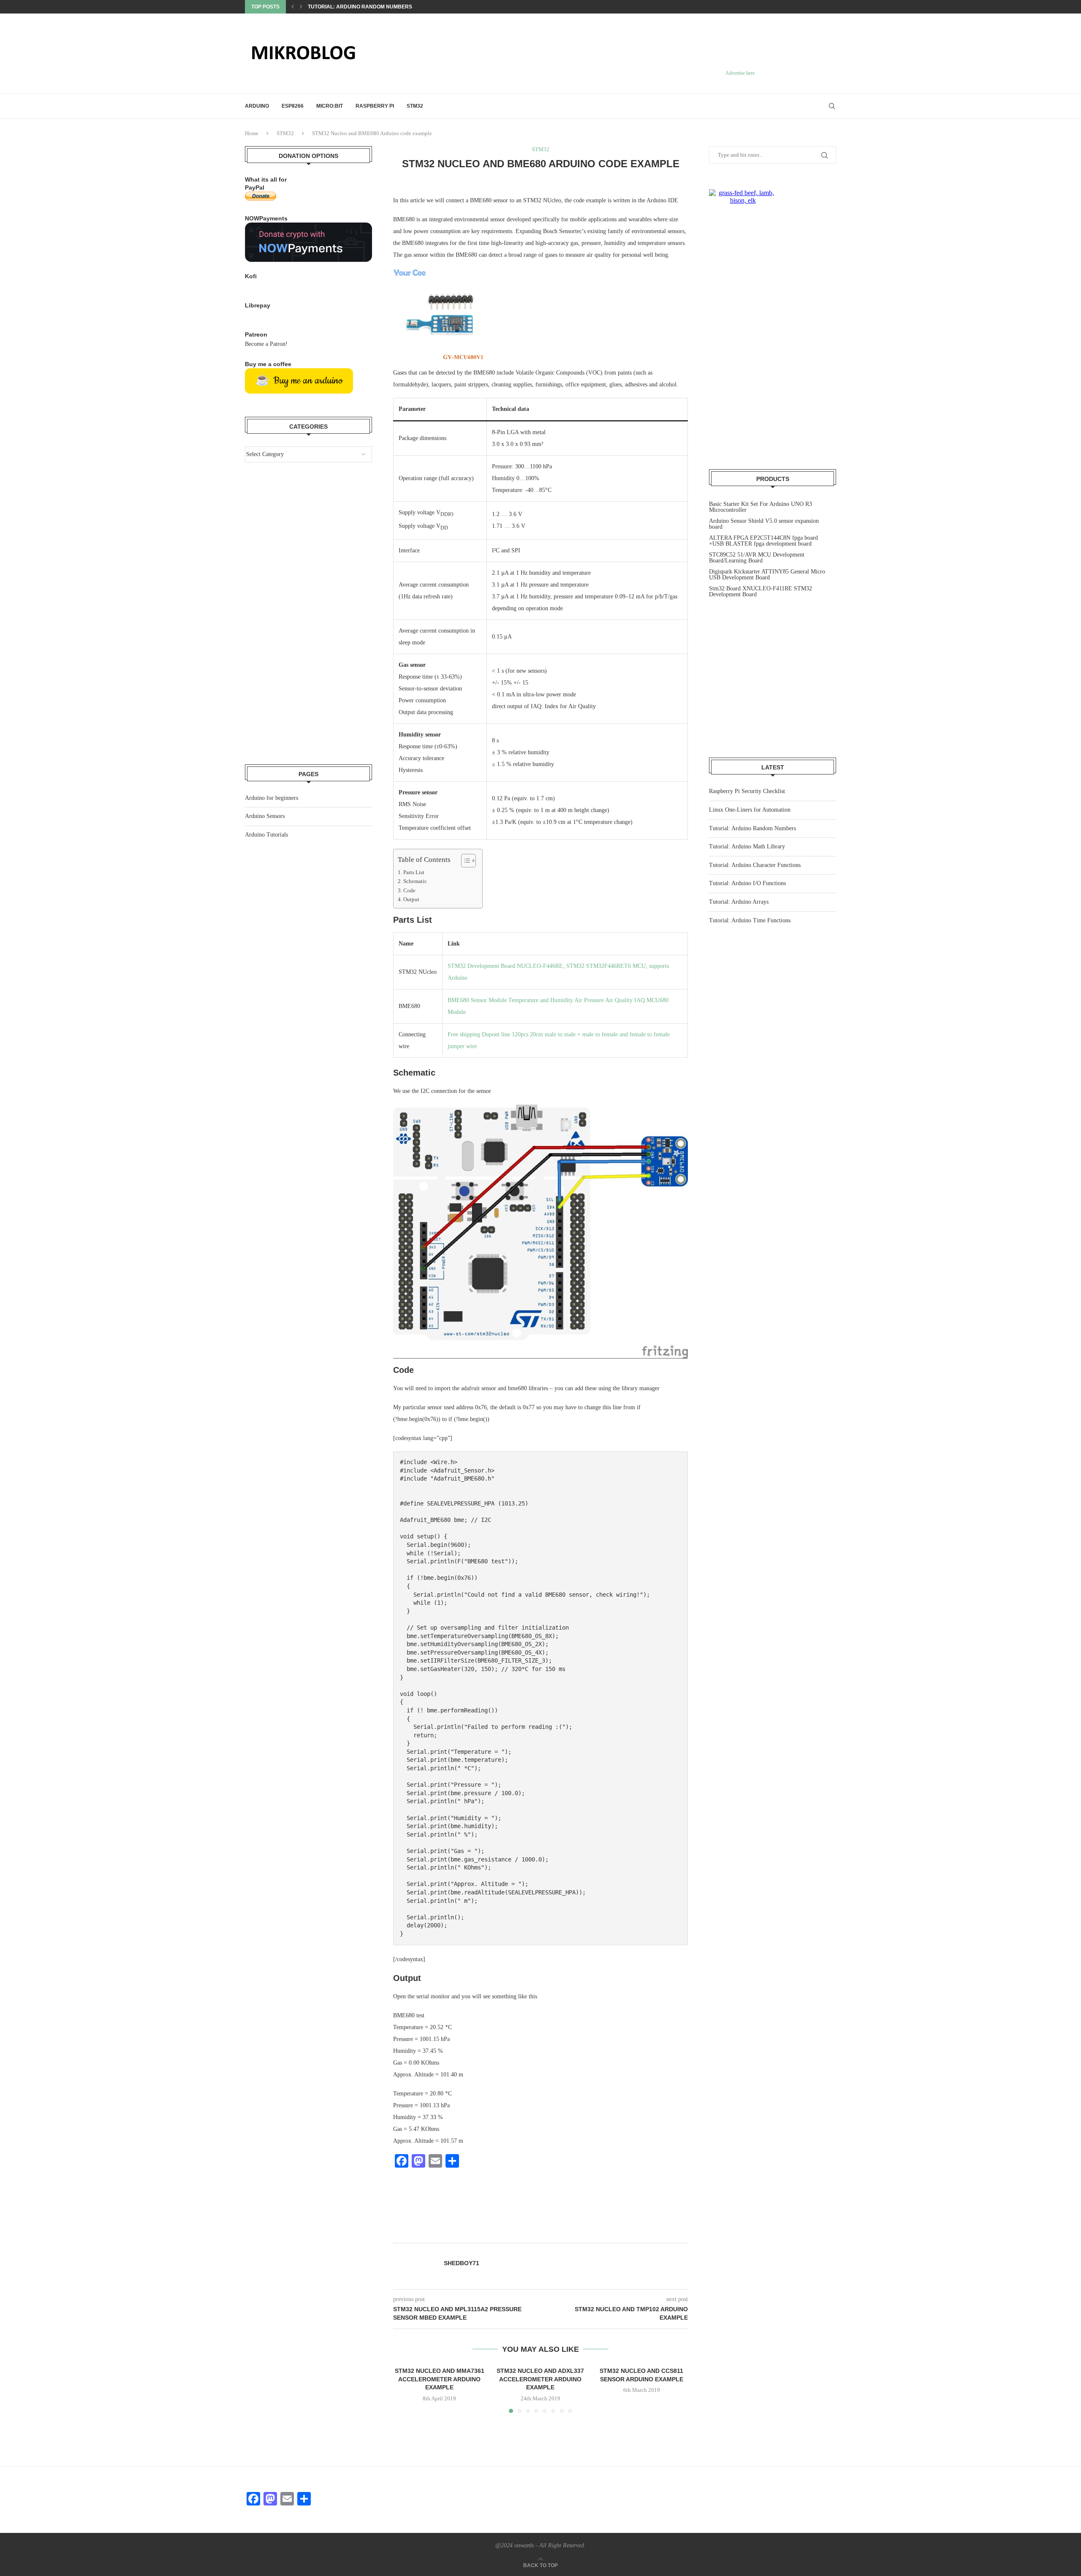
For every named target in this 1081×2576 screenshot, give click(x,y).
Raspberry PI (375, 106)
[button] (293, 7)
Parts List (414, 872)
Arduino (257, 106)
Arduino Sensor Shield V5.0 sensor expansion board (764, 524)
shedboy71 (462, 2263)
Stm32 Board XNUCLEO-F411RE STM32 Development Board (761, 591)
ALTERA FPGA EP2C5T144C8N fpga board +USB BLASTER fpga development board (763, 541)
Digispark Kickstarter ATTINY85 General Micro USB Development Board (767, 575)
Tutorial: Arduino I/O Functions (747, 883)
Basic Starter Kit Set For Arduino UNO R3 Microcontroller (761, 507)
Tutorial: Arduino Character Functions (755, 865)
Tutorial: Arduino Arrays (739, 902)
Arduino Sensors (265, 816)
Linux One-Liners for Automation (750, 810)
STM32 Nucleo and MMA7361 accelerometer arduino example (440, 2379)
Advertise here (740, 73)
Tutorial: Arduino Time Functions (750, 920)
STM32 (415, 106)
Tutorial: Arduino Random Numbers (752, 828)
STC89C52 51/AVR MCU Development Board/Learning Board (757, 558)
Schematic (415, 881)
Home (252, 133)
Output (411, 899)
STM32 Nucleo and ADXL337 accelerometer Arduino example (540, 2379)
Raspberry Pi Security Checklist (747, 791)
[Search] (832, 106)
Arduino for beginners (272, 798)
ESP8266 (293, 106)
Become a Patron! (266, 344)
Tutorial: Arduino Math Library (354, 7)
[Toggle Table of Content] (464, 861)
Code (409, 891)
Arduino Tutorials (266, 835)
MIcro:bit (330, 106)
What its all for (266, 179)
